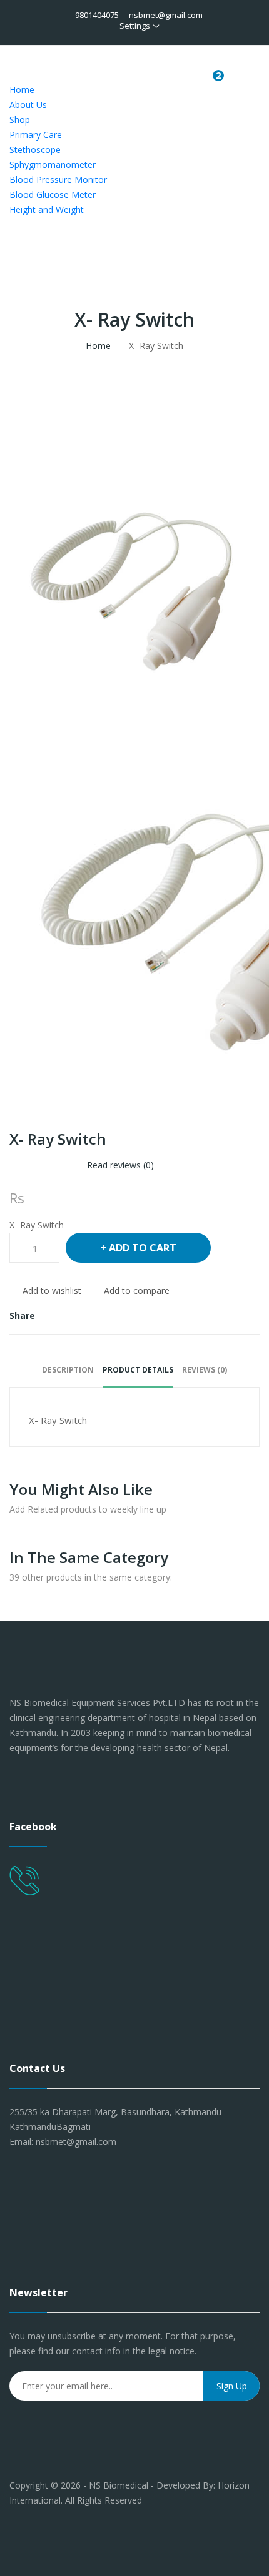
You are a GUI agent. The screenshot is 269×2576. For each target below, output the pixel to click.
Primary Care (36, 135)
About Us (28, 105)
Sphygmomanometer (53, 165)
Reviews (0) (205, 1370)
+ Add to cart (138, 1248)
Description (68, 1370)
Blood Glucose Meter (53, 195)
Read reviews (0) (120, 1165)
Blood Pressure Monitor (58, 180)
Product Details (138, 1370)
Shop (20, 120)
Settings (135, 26)
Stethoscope (35, 150)
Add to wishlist (52, 1290)
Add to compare (137, 1290)
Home (22, 90)
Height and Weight (47, 210)
